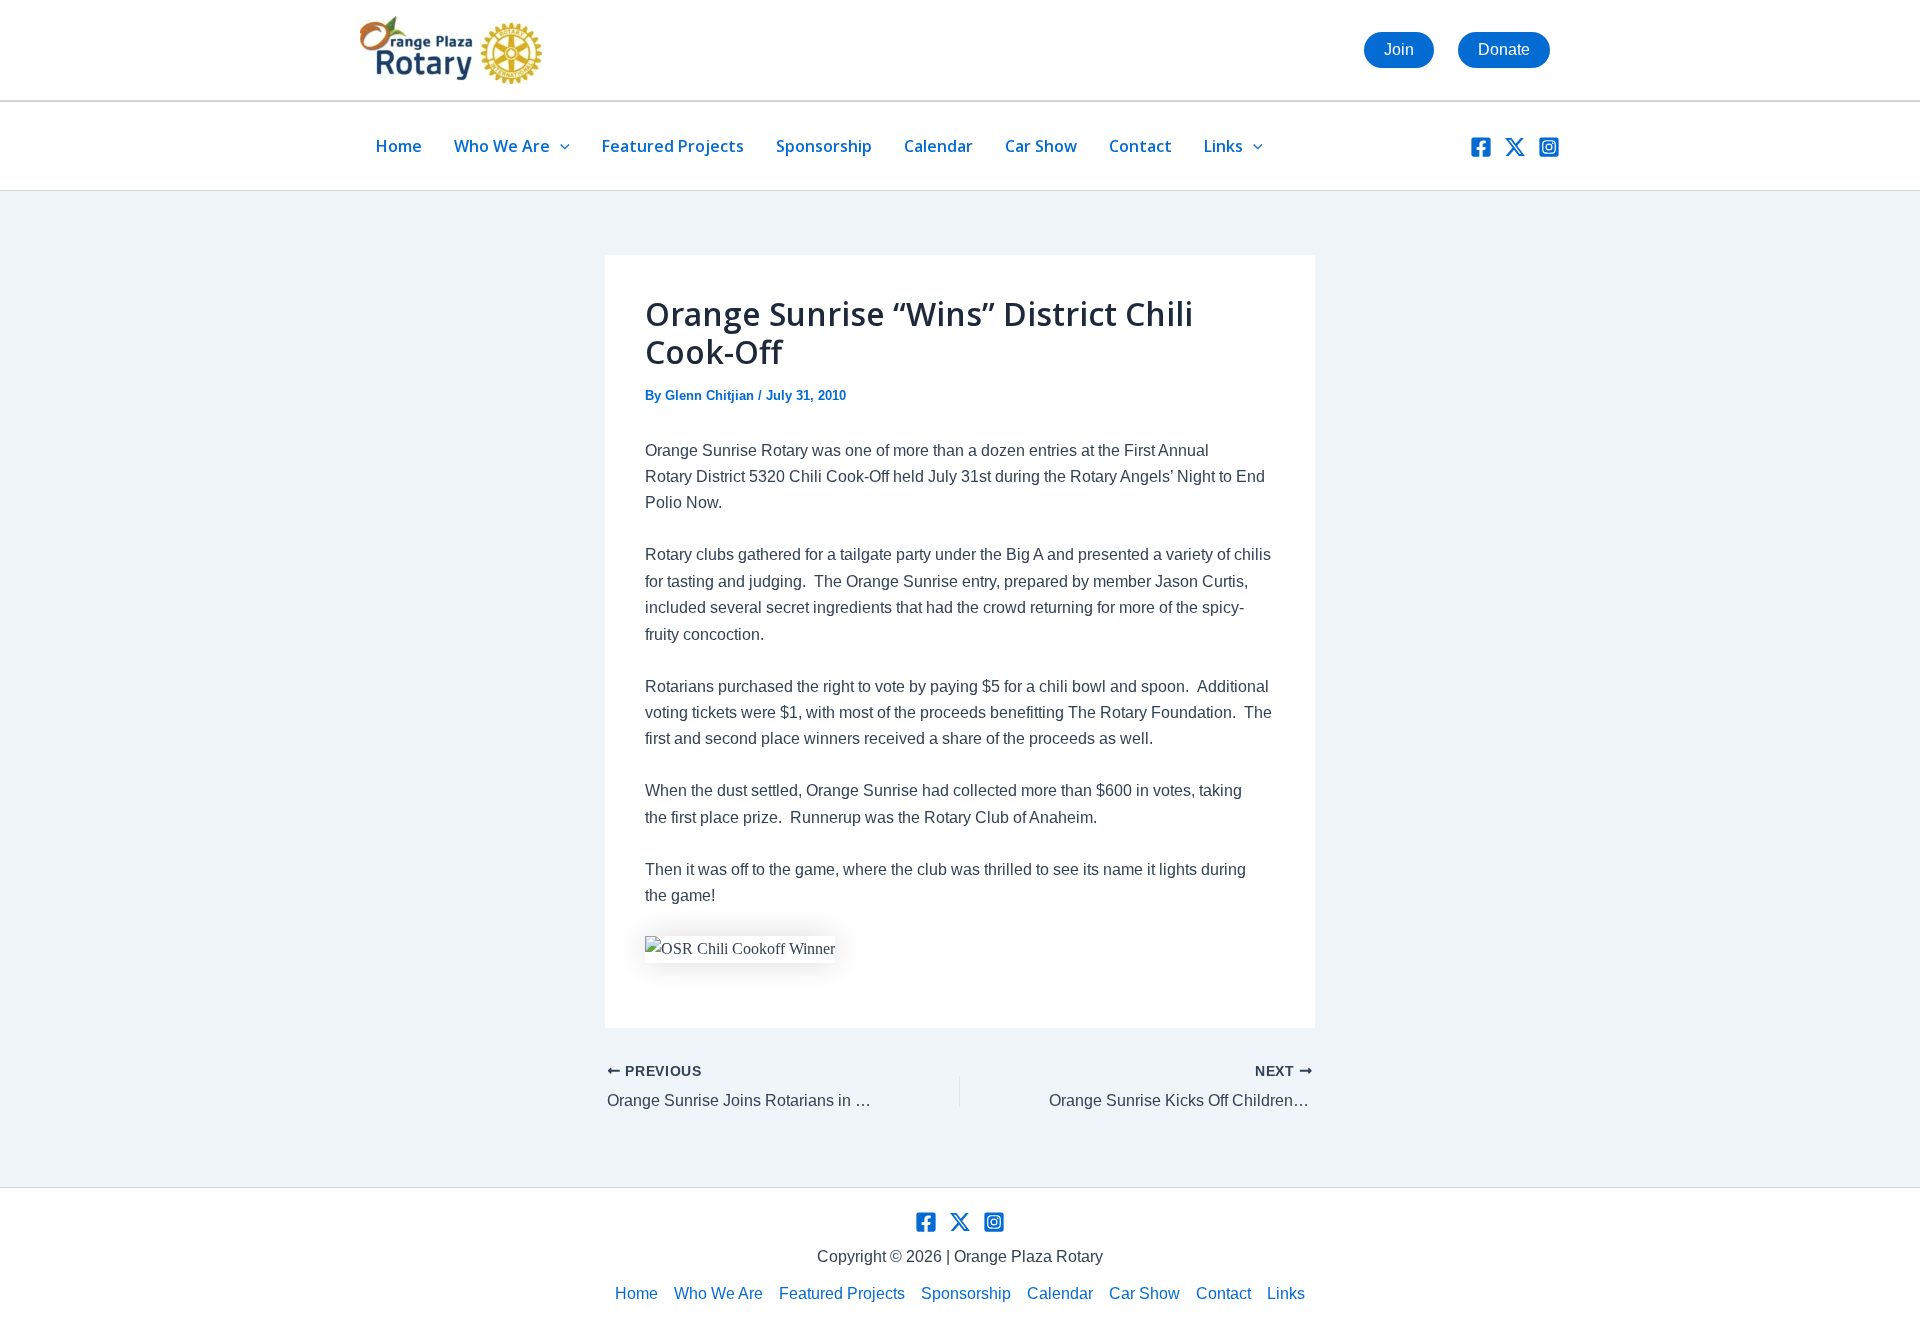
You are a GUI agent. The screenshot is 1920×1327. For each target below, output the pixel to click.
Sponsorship (824, 146)
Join (1399, 49)
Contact (1140, 146)
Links (1223, 146)
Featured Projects (673, 146)
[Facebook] (1481, 147)
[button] (560, 146)
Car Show (1041, 146)
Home (399, 146)
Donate (1504, 49)
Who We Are (502, 146)
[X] (1515, 147)
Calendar (938, 146)
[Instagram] (1549, 147)
